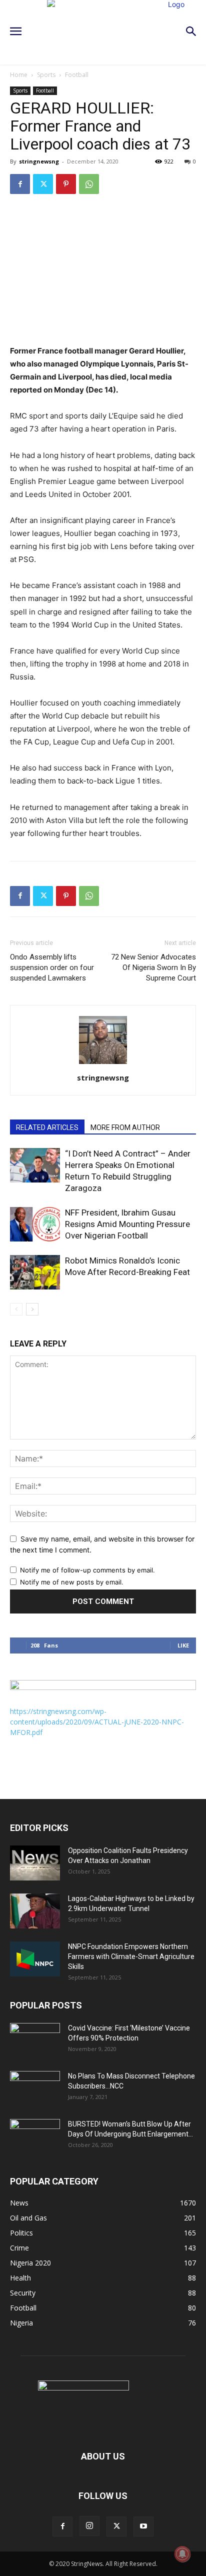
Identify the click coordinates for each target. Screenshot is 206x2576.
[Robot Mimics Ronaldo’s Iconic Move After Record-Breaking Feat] (35, 1272)
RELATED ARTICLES (47, 1127)
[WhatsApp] (89, 184)
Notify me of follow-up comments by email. (87, 1570)
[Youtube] (143, 2526)
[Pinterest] (66, 184)
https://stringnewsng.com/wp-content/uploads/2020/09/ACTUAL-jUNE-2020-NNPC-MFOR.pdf (97, 1722)
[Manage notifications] (182, 2554)
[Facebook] (20, 184)
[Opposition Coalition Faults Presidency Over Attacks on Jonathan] (35, 1863)
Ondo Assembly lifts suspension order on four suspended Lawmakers (52, 967)
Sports (46, 75)
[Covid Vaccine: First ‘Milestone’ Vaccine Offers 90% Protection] (35, 2040)
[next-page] (32, 1309)
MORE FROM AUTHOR (125, 1127)
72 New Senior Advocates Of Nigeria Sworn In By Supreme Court (153, 967)
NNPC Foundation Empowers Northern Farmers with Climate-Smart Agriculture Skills (131, 1956)
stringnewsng (39, 161)
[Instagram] (89, 2526)
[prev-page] (16, 1309)
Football (77, 75)
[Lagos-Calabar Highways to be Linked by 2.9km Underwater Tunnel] (35, 1911)
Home (19, 75)
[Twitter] (43, 184)
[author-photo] (103, 1064)
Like (183, 1645)
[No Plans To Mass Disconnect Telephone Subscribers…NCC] (35, 2088)
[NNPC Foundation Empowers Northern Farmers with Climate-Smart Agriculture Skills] (35, 1959)
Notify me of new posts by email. (72, 1582)
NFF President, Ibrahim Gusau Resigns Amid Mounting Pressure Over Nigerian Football (127, 1224)
